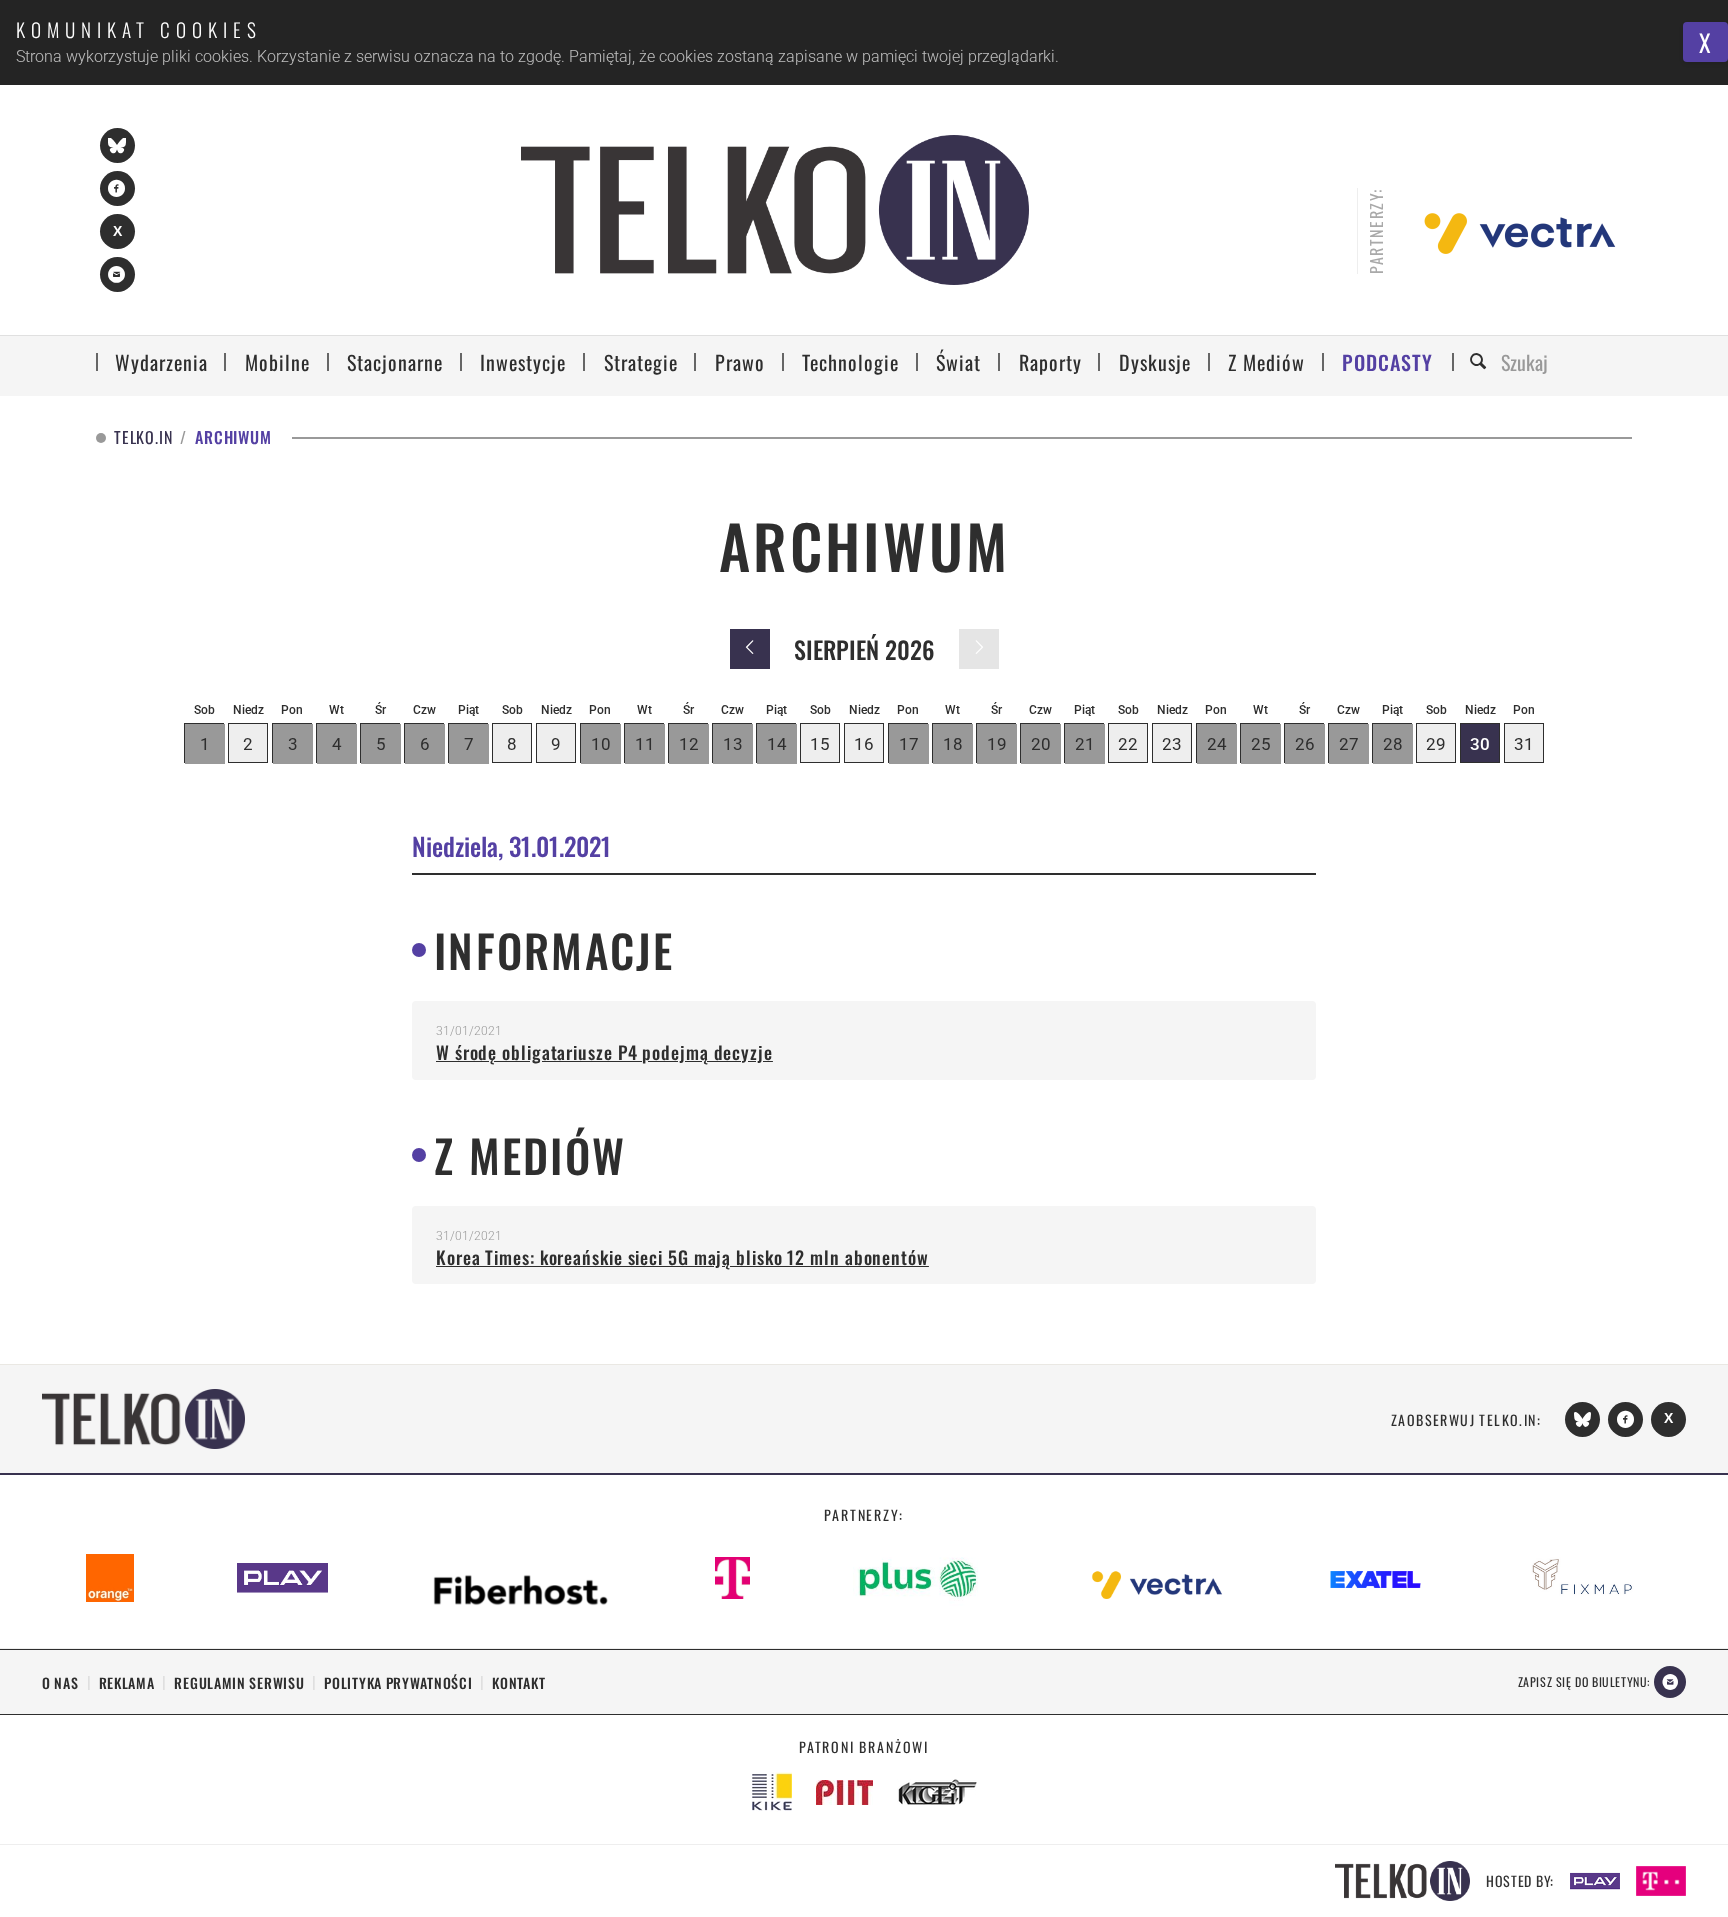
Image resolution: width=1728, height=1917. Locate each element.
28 (1393, 744)
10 (601, 744)
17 (909, 744)
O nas (60, 1682)
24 (1217, 744)
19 (997, 744)
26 (1305, 744)
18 (953, 744)
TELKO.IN (143, 437)
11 (645, 744)
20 (1041, 744)
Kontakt (518, 1682)
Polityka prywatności (398, 1682)
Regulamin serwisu (239, 1682)
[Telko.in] (774, 210)
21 (1085, 744)
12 (689, 744)
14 (777, 744)
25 (1261, 744)
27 (1349, 744)
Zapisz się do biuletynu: (1584, 1681)
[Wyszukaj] (1481, 362)
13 (733, 744)
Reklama (127, 1682)
